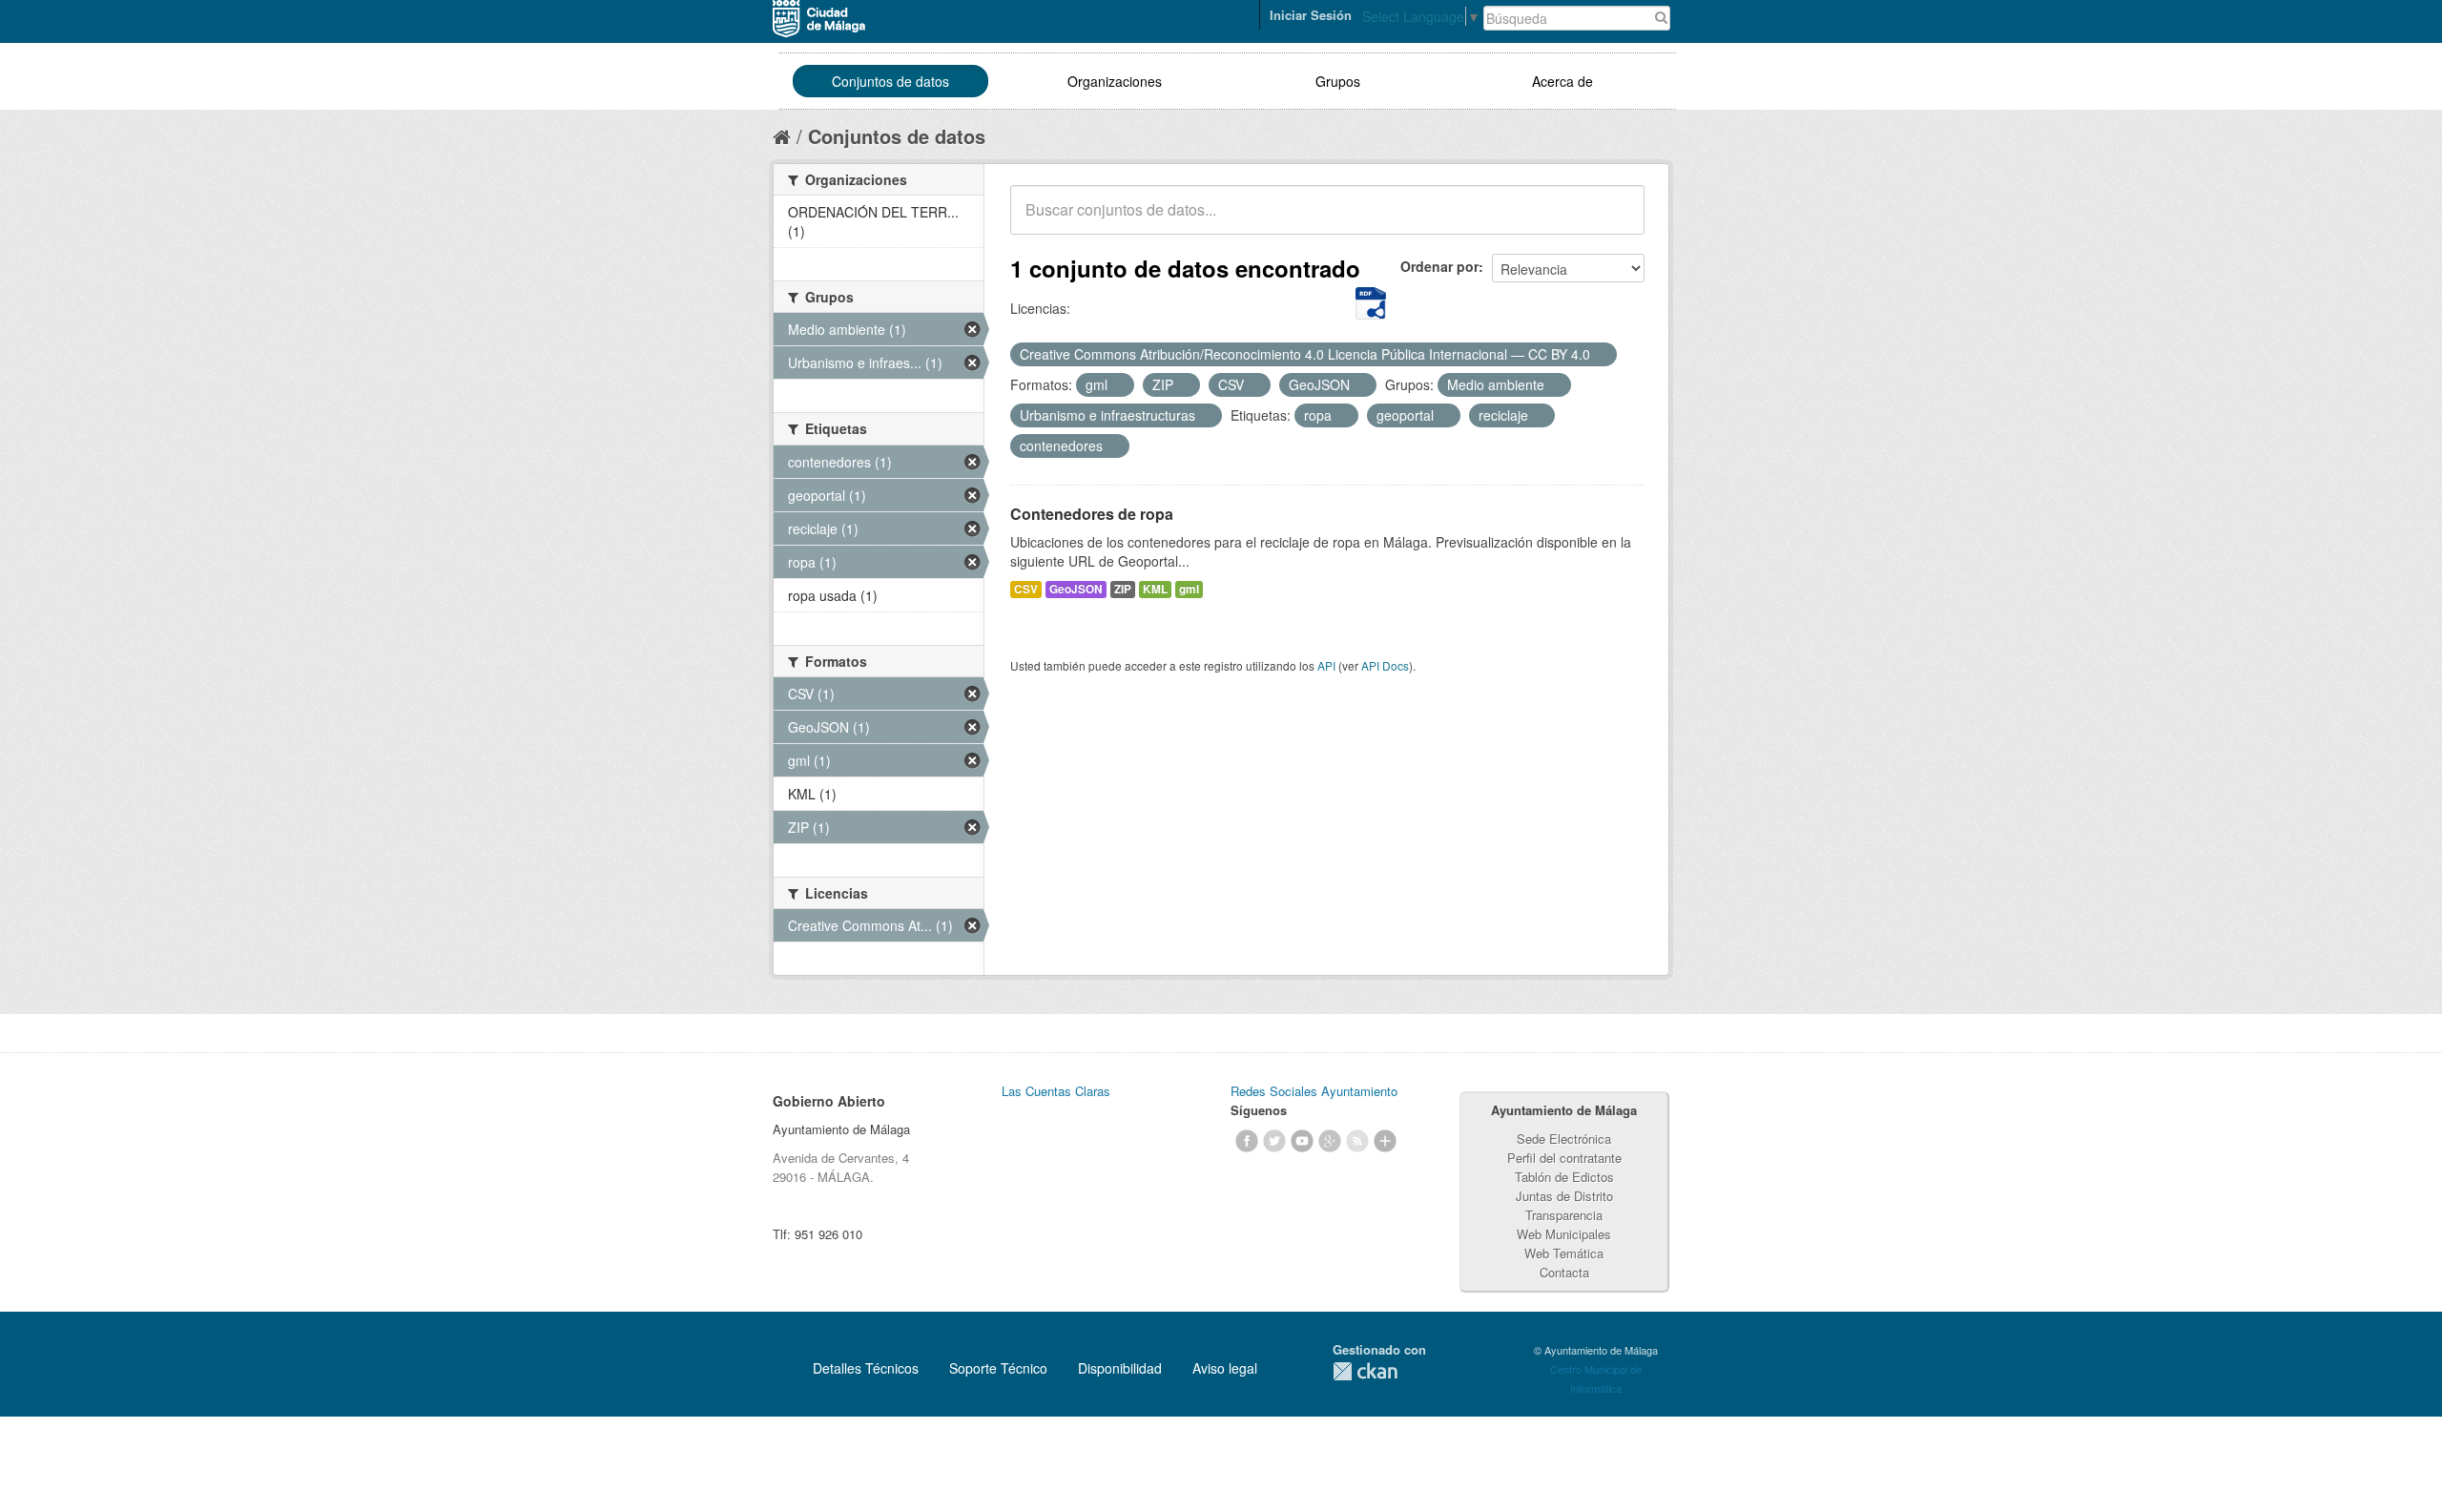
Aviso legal (1225, 1368)
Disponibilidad (1120, 1368)
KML (1155, 589)
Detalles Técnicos (866, 1368)
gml (1189, 589)
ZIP (1123, 589)
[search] (1617, 220)
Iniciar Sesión (1311, 15)
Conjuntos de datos (890, 81)
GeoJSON (1076, 589)
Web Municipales (1564, 1234)
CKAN (1365, 1371)
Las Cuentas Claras (1056, 1091)
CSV (1026, 589)
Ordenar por (1439, 266)
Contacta (1564, 1272)
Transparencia (1564, 1215)
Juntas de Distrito (1564, 1196)
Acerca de (1562, 81)
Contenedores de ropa (1092, 514)
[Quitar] (1601, 355)
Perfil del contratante (1564, 1158)
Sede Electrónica (1564, 1139)
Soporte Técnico (998, 1368)
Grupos (1338, 81)
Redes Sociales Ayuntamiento (1314, 1091)
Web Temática (1564, 1253)
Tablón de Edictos (1564, 1177)
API (1326, 665)
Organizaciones (1115, 81)
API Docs (1385, 665)
